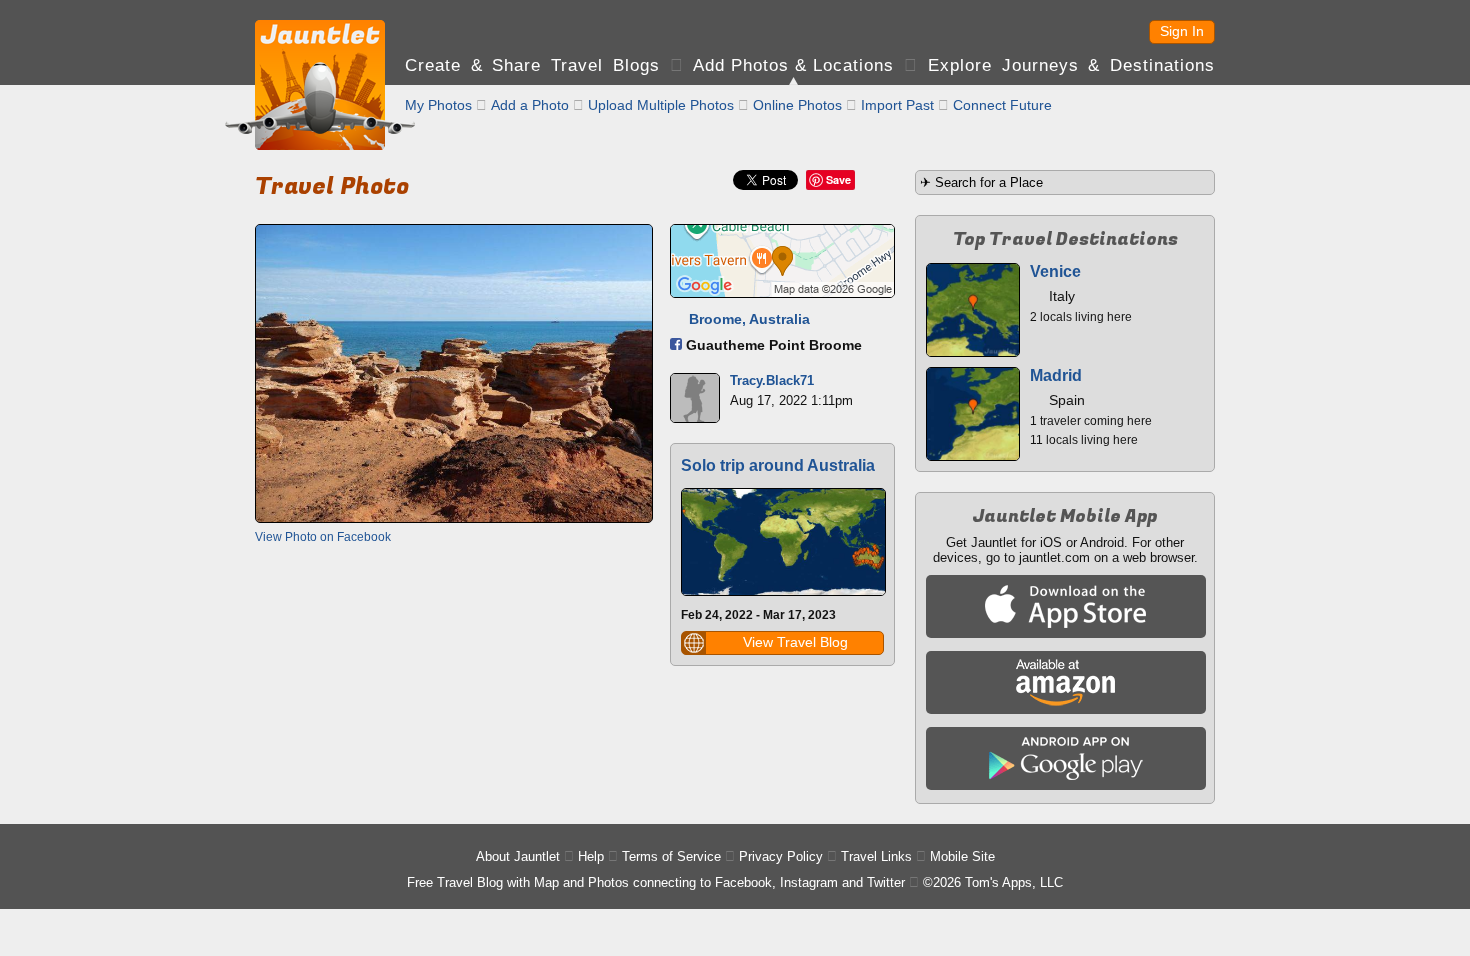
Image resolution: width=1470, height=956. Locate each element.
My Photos (438, 105)
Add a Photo (530, 105)
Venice (1055, 271)
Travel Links (876, 856)
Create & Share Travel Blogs (532, 65)
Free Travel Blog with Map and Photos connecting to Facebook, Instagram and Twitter (656, 882)
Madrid (1056, 375)
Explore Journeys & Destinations (1071, 65)
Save (838, 179)
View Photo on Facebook (323, 537)
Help (591, 856)
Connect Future (1002, 105)
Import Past (897, 105)
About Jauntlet (518, 856)
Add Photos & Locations (793, 65)
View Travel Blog (795, 642)
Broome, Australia (749, 319)
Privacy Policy (781, 856)
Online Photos (797, 105)
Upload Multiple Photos (661, 105)
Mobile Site (962, 856)
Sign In (1182, 31)
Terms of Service (671, 856)
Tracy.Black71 (772, 380)
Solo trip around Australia (778, 465)
